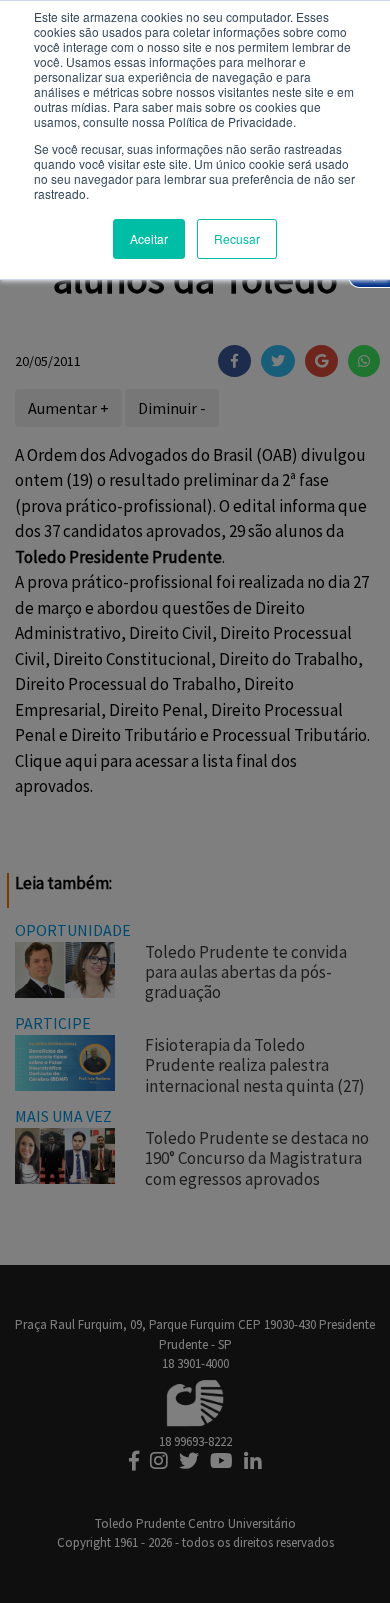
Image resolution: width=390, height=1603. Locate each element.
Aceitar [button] (149, 238)
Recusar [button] (237, 238)
